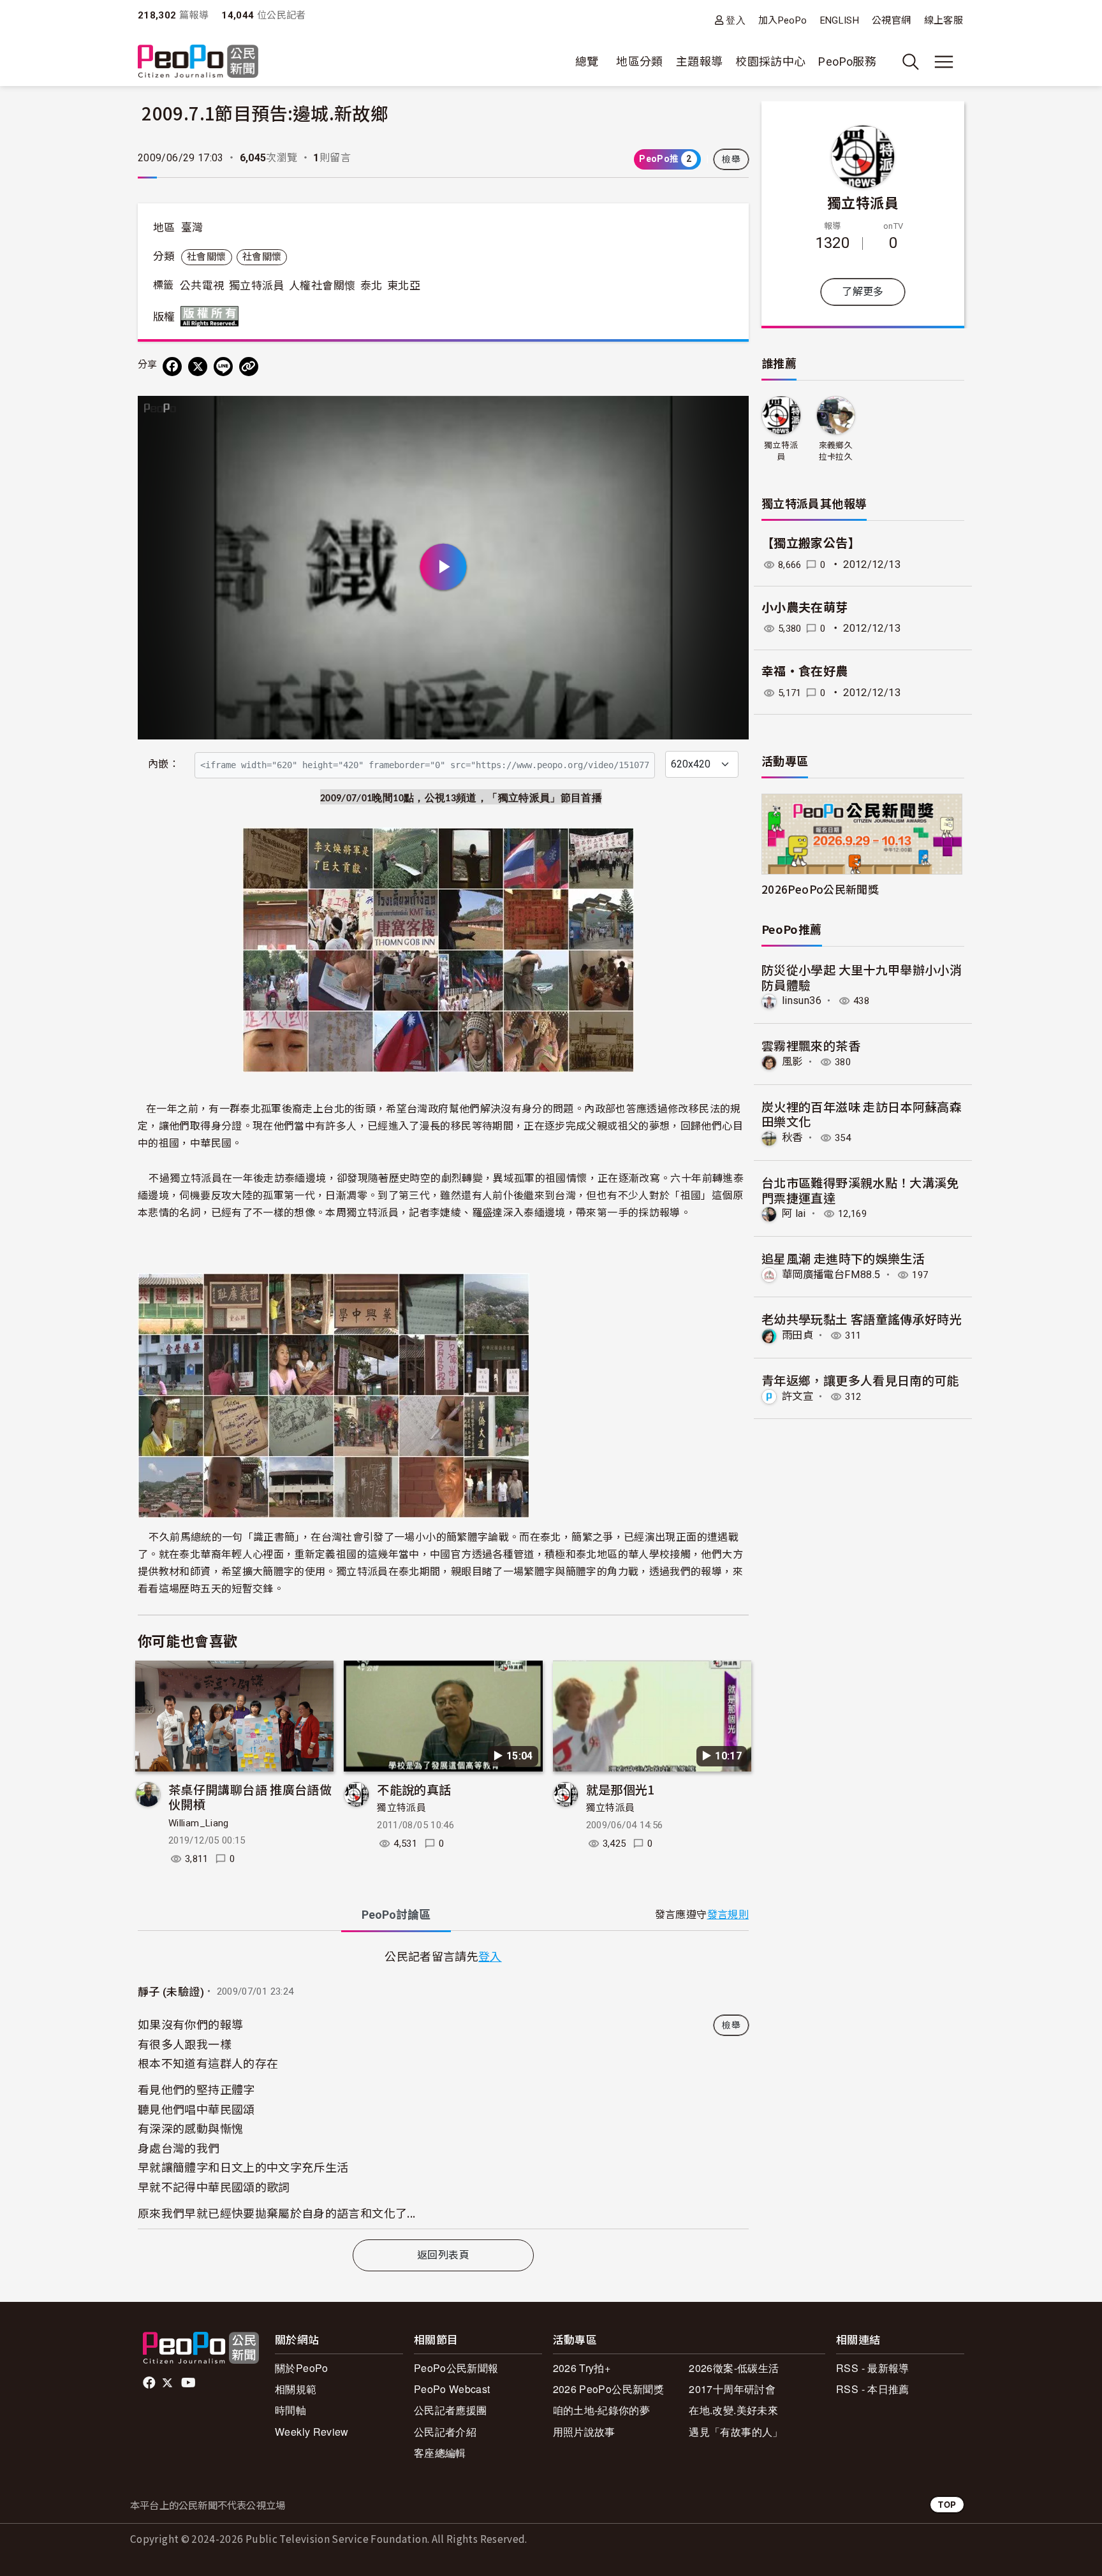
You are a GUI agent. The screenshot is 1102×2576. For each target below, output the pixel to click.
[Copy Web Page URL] (249, 367)
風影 (792, 1062)
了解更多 (863, 292)
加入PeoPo (783, 20)
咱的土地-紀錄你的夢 (602, 2410)
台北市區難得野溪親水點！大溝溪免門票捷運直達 (860, 1190)
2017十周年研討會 (732, 2389)
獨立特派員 (257, 286)
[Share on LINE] (223, 367)
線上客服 (944, 20)
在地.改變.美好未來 (733, 2410)
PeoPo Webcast (452, 2389)
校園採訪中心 (770, 62)
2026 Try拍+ (582, 2368)
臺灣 (192, 228)
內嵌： (164, 764)
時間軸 (290, 2410)
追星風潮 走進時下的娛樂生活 (843, 1258)
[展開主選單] (944, 62)
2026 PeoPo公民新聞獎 (608, 2389)
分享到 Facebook (731, 414)
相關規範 (296, 2389)
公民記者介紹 (445, 2432)
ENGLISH (840, 20)
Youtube (189, 2383)
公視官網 (891, 20)
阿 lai (794, 1213)
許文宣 (797, 1396)
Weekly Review (312, 2432)
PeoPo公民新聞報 (456, 2368)
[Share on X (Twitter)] (198, 367)
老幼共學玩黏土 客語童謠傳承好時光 (862, 1319)
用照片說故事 (584, 2432)
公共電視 (202, 286)
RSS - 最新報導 (873, 2368)
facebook (150, 2383)
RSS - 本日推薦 (873, 2389)
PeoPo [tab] (396, 1915)
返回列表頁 (443, 2255)
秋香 (792, 1138)
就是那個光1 (621, 1789)
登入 (736, 20)
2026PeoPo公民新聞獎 (820, 889)
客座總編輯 (440, 2453)
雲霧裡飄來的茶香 (811, 1045)
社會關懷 (206, 257)
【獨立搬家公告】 (811, 543)
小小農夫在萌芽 (805, 608)
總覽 (587, 62)
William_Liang (199, 1823)
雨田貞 (797, 1335)
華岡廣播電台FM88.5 (831, 1275)
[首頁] (198, 62)
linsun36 (802, 1001)
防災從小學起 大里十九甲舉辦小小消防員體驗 (862, 977)
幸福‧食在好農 (805, 672)
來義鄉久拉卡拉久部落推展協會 (836, 452)
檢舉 (731, 159)
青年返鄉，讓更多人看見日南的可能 (860, 1380)
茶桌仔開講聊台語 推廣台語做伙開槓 (250, 1797)
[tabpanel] (443, 2088)
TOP (947, 2504)
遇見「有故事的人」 (736, 2432)
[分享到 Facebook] (172, 367)
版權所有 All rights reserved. (212, 316)
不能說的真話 (414, 1789)
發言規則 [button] (728, 1915)
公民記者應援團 (451, 2410)
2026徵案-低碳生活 (734, 2368)
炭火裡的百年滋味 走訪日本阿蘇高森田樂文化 (862, 1114)
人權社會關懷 (322, 286)
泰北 (371, 286)
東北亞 (404, 286)
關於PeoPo (302, 2368)
